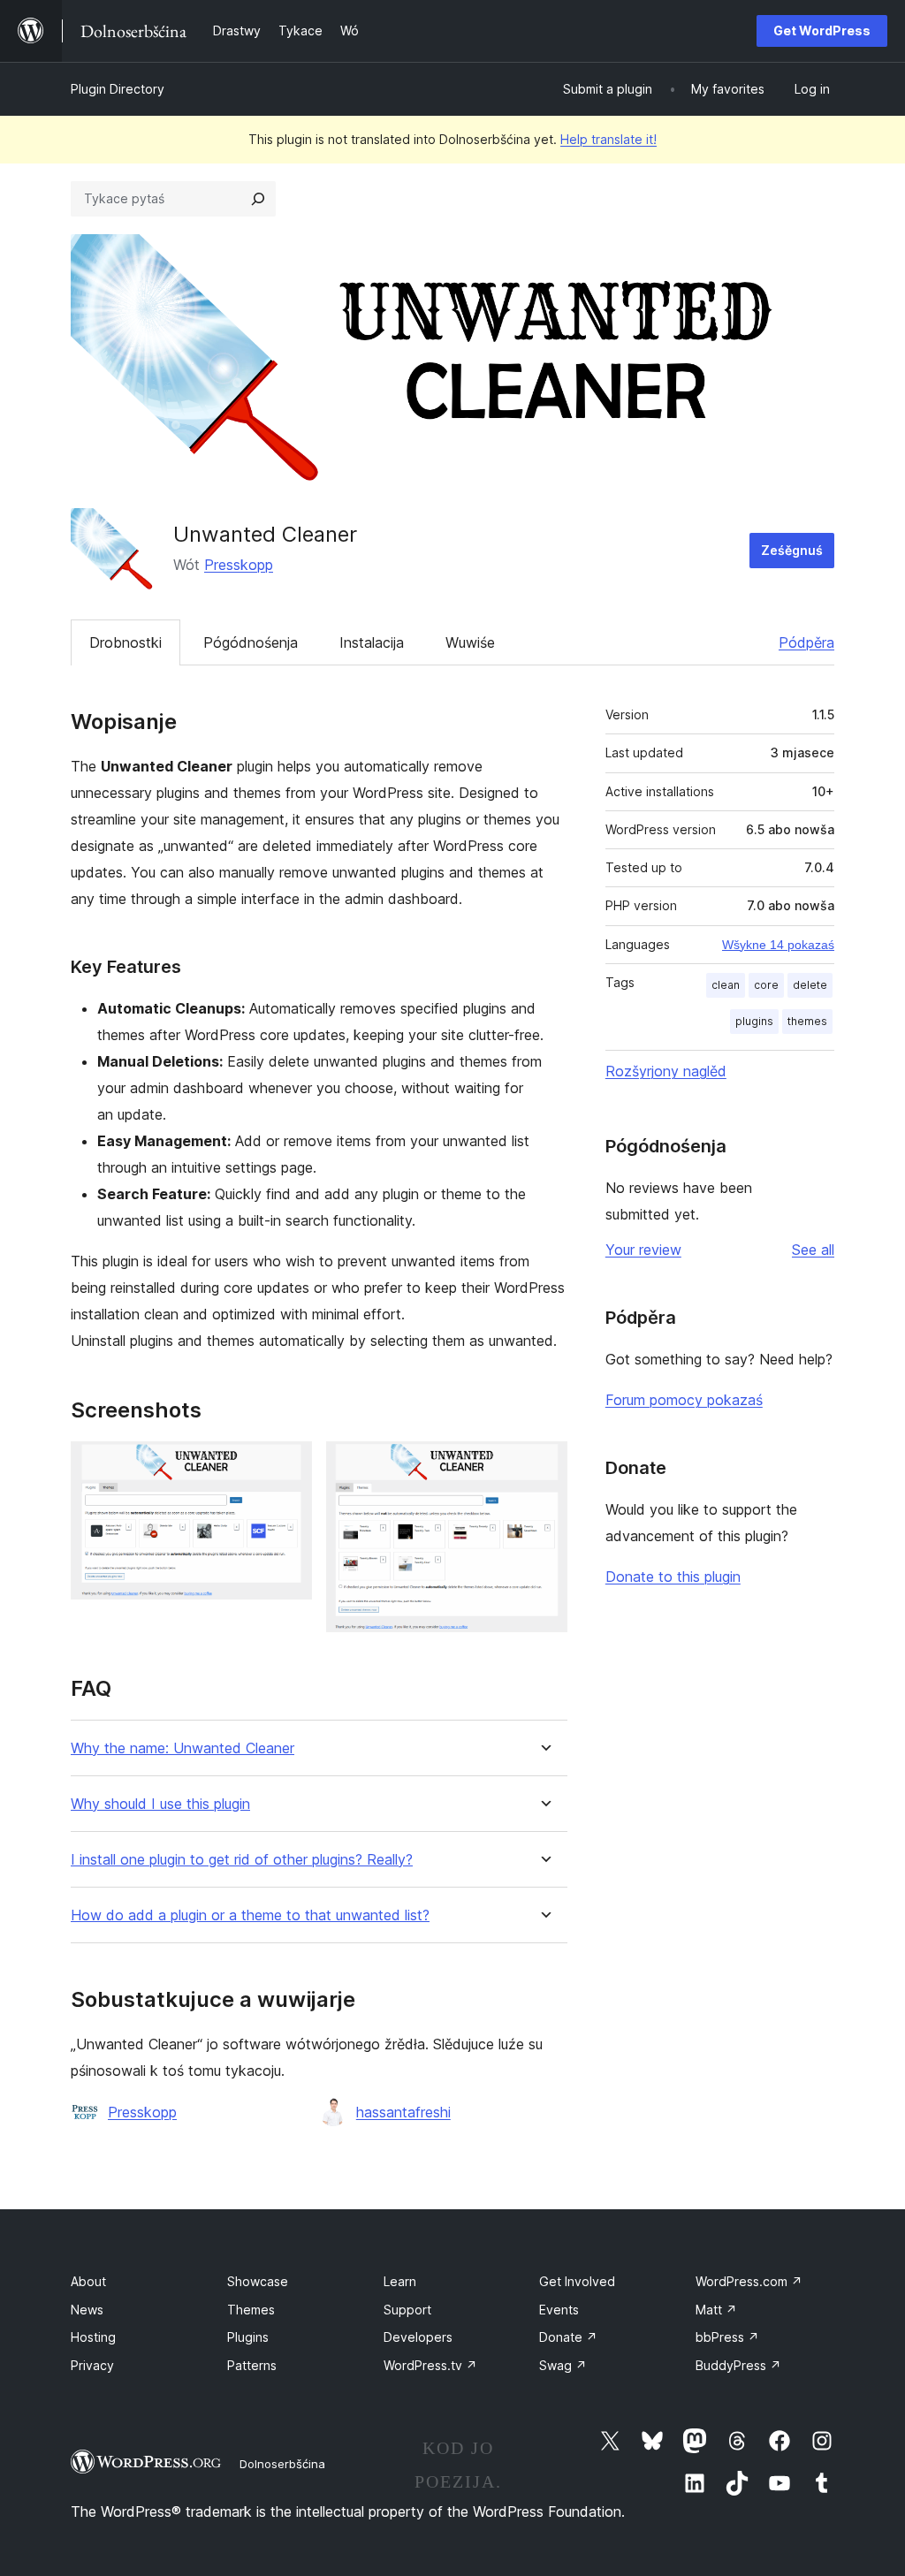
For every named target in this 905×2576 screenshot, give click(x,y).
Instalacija (372, 642)
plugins (754, 1021)
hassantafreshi (403, 2112)
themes (807, 1021)
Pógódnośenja (251, 642)
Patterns (252, 2365)
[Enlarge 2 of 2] (544, 1465)
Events (559, 2310)
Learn (400, 2281)
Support (407, 2310)
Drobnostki (125, 642)
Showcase (258, 2281)
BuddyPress (738, 2365)
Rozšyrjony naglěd (666, 1071)
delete (810, 985)
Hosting (93, 2337)
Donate (568, 2337)
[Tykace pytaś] (258, 199)
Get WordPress (822, 30)
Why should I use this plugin (160, 1804)
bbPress (727, 2337)
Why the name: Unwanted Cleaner (183, 1748)
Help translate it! (608, 139)
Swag (563, 2365)
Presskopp (239, 565)
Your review (643, 1250)
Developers (418, 2337)
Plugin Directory (118, 89)
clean (726, 985)
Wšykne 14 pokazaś (778, 945)
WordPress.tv (430, 2365)
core (766, 985)
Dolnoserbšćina (282, 2464)
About (88, 2281)
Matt (716, 2310)
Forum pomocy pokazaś (684, 1400)
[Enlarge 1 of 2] (288, 1465)
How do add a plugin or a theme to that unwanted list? (250, 1915)
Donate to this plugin (673, 1577)
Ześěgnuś (792, 550)
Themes (251, 2310)
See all (813, 1250)
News (87, 2310)
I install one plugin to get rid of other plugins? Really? (242, 1860)
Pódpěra (806, 642)
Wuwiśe (470, 642)
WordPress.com (749, 2281)
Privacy (92, 2365)
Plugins (248, 2337)
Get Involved (577, 2281)
